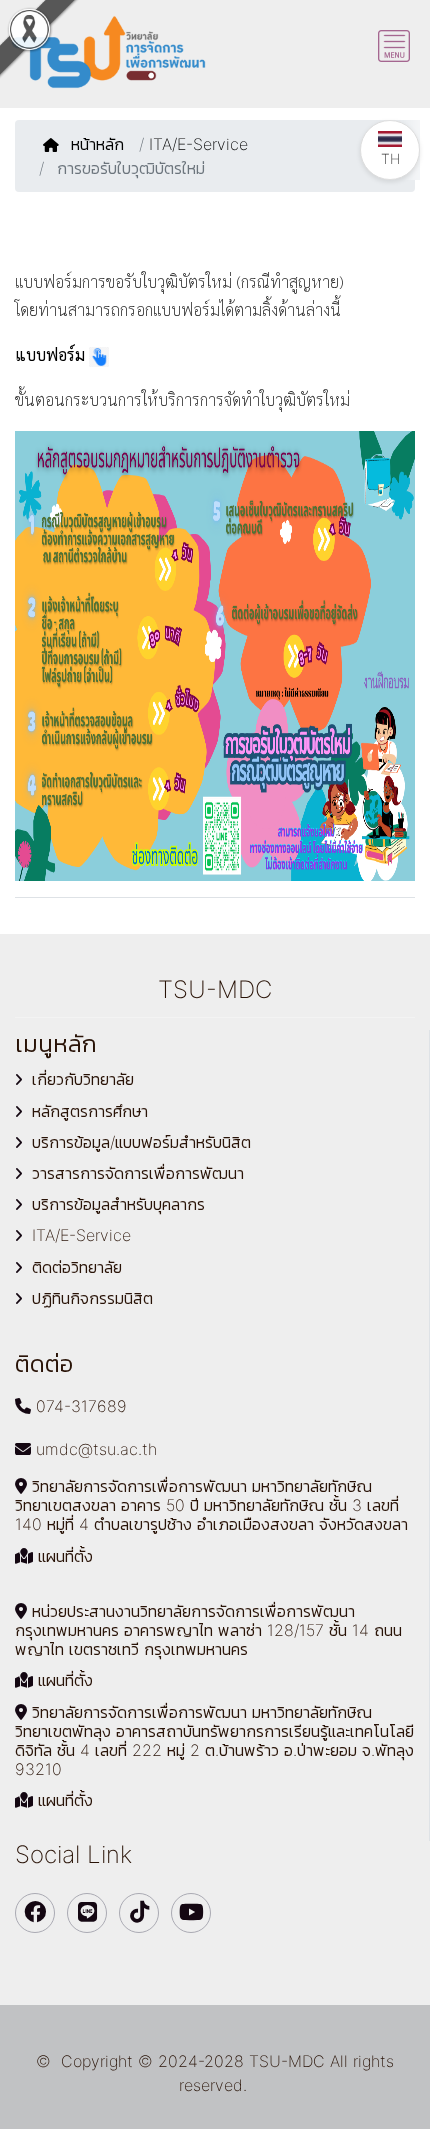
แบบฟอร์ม (50, 354)
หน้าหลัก (100, 144)
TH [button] (390, 158)
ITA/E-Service (198, 144)
